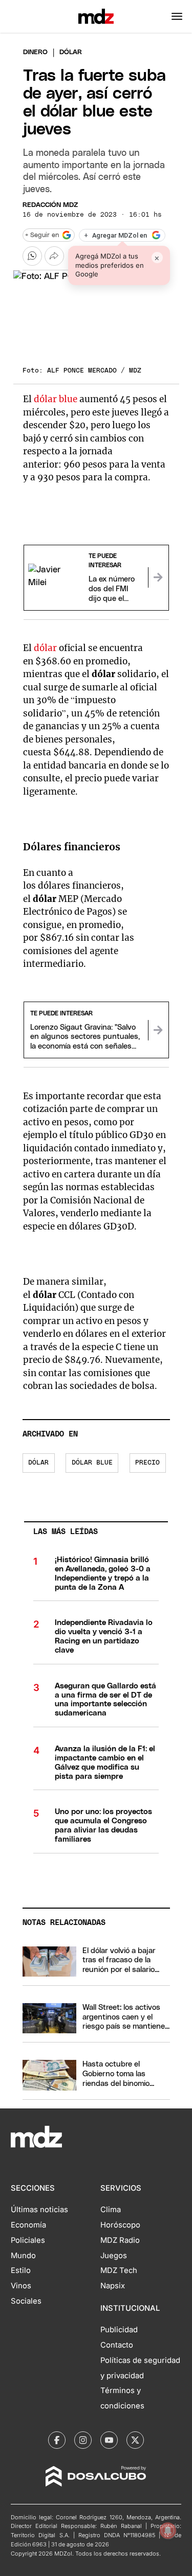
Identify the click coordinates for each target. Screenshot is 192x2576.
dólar (46, 648)
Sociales (26, 2301)
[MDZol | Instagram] (83, 2440)
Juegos (114, 2256)
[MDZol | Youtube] (109, 2440)
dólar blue (56, 399)
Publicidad (119, 2330)
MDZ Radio (120, 2240)
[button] (177, 16)
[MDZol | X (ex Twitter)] (135, 2440)
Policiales (28, 2240)
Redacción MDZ (50, 205)
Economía (28, 2225)
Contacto (117, 2345)
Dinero (35, 52)
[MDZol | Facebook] (57, 2440)
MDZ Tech (119, 2270)
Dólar (38, 1463)
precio (147, 1463)
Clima (111, 2210)
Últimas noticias (39, 2210)
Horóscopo (120, 2225)
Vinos (21, 2286)
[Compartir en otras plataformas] (54, 256)
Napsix (113, 2286)
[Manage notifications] (168, 2531)
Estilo (21, 2270)
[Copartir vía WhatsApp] (32, 256)
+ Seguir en (42, 235)
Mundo (23, 2256)
